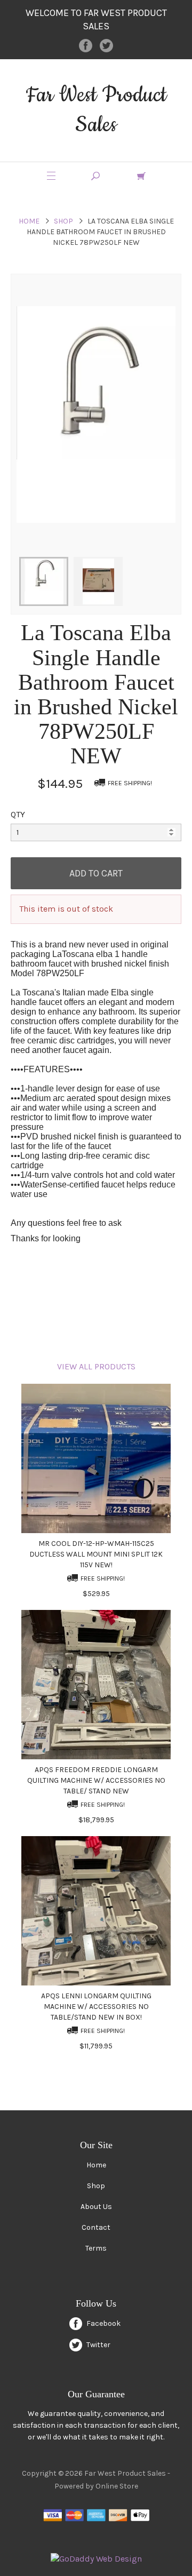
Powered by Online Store (96, 2486)
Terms (96, 2248)
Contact (96, 2227)
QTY (18, 814)
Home (29, 221)
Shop (63, 221)
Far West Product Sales (96, 110)
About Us (96, 2207)
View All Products (96, 1366)
